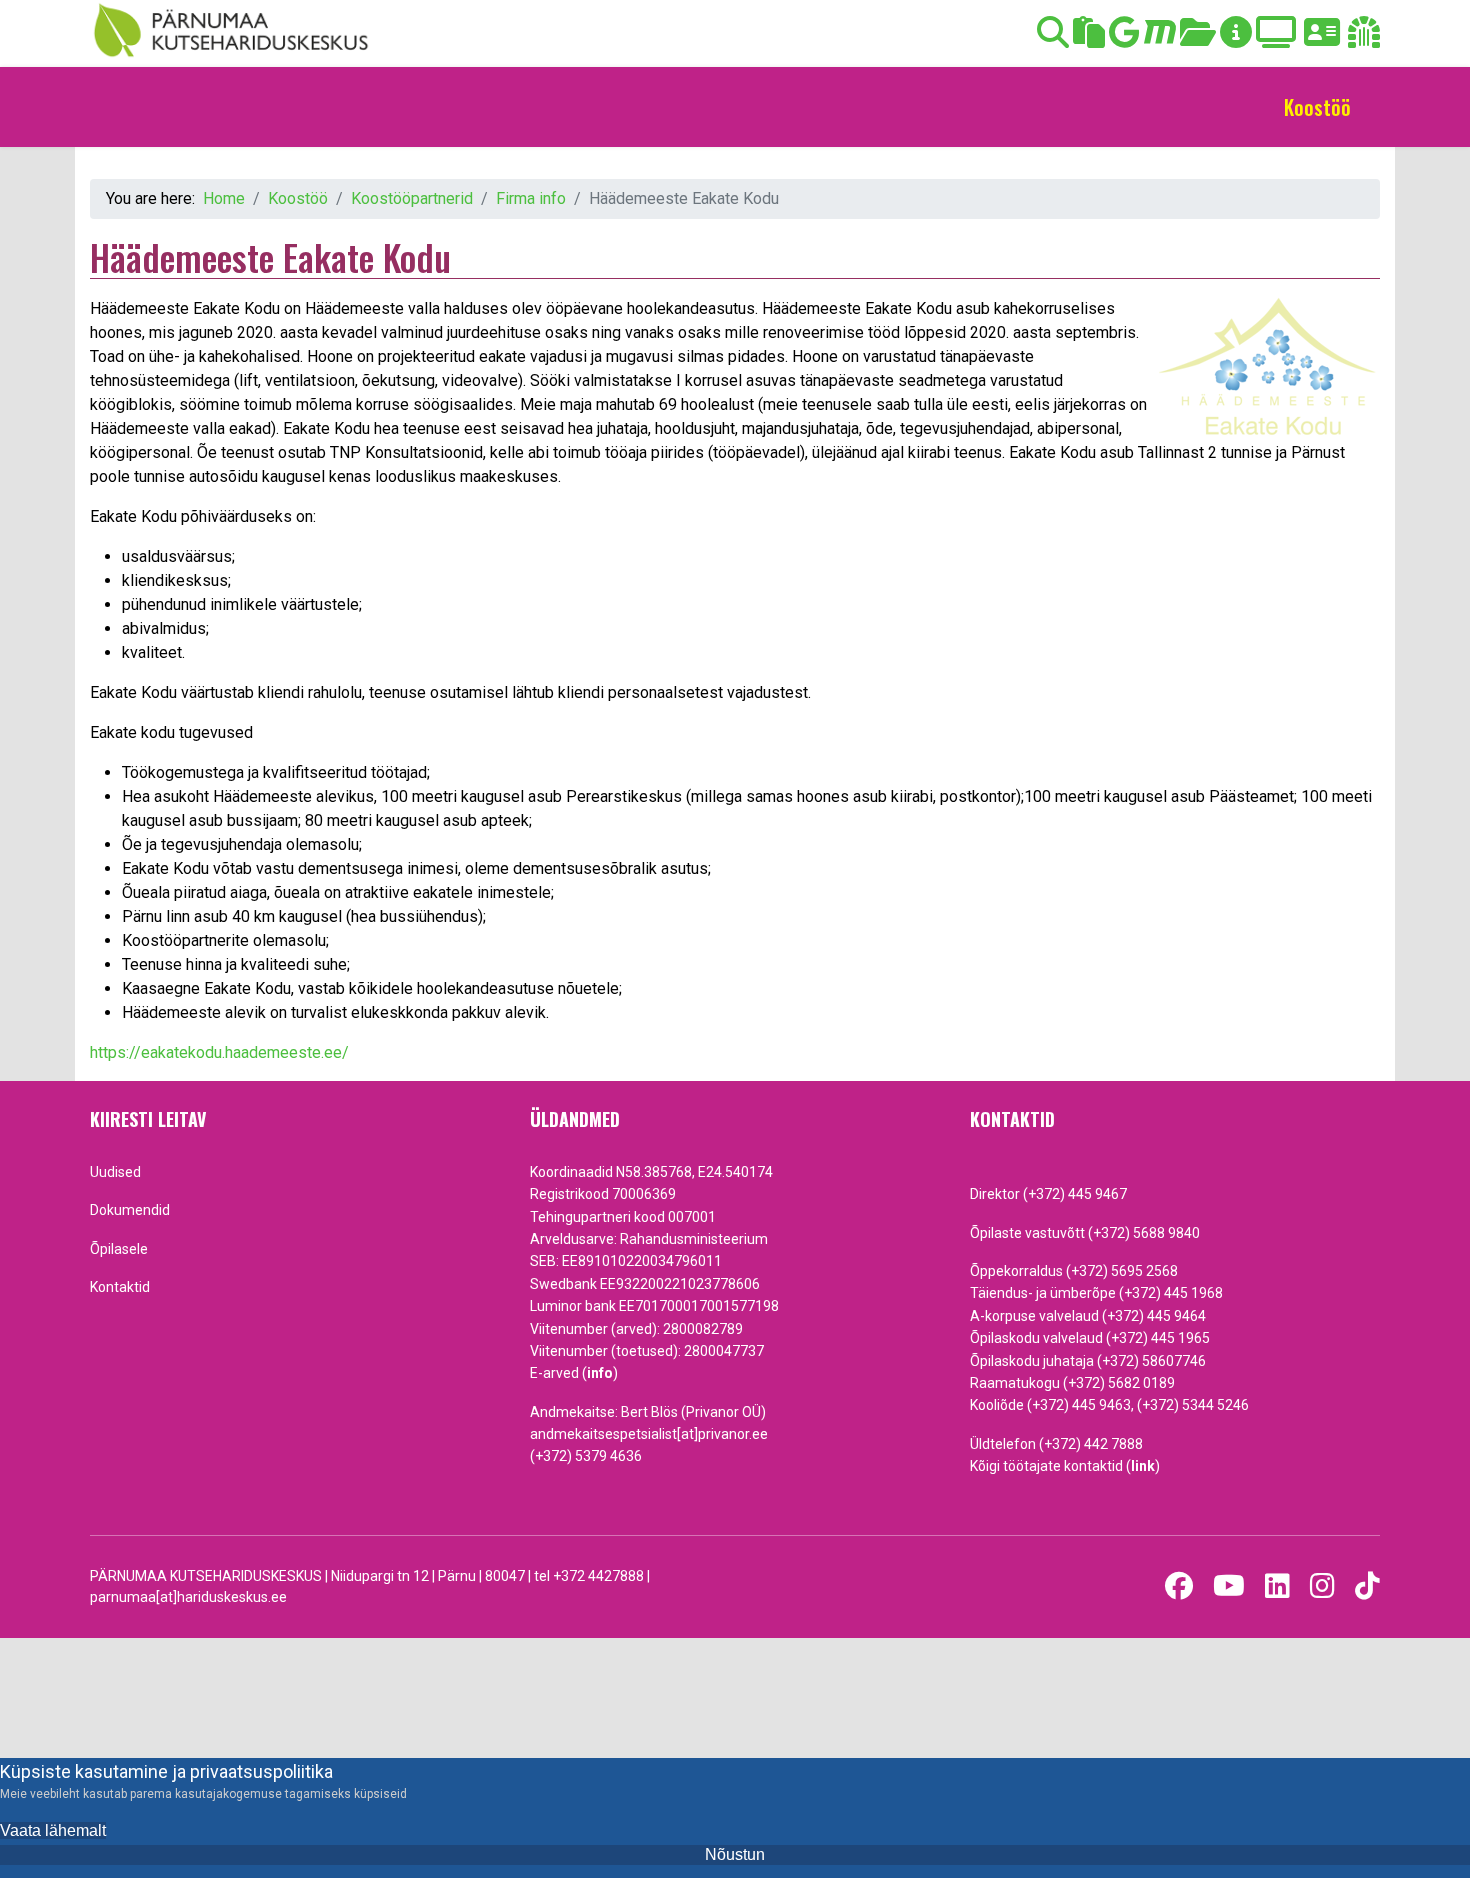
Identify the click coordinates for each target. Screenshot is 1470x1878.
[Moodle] (1160, 38)
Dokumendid (130, 1210)
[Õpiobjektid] (1198, 38)
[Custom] (1367, 1586)
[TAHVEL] (1089, 38)
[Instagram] (1322, 1586)
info (600, 1373)
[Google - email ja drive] (1124, 38)
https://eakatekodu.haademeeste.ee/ (219, 1052)
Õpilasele (119, 1249)
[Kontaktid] (1322, 38)
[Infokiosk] (1236, 38)
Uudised (115, 1172)
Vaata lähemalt (53, 1830)
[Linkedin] (1277, 1586)
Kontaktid (120, 1287)
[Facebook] (1179, 1586)
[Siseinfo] (1364, 38)
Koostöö (1317, 107)
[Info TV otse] (1276, 38)
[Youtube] (1229, 1586)
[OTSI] (1053, 38)
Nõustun (735, 1854)
